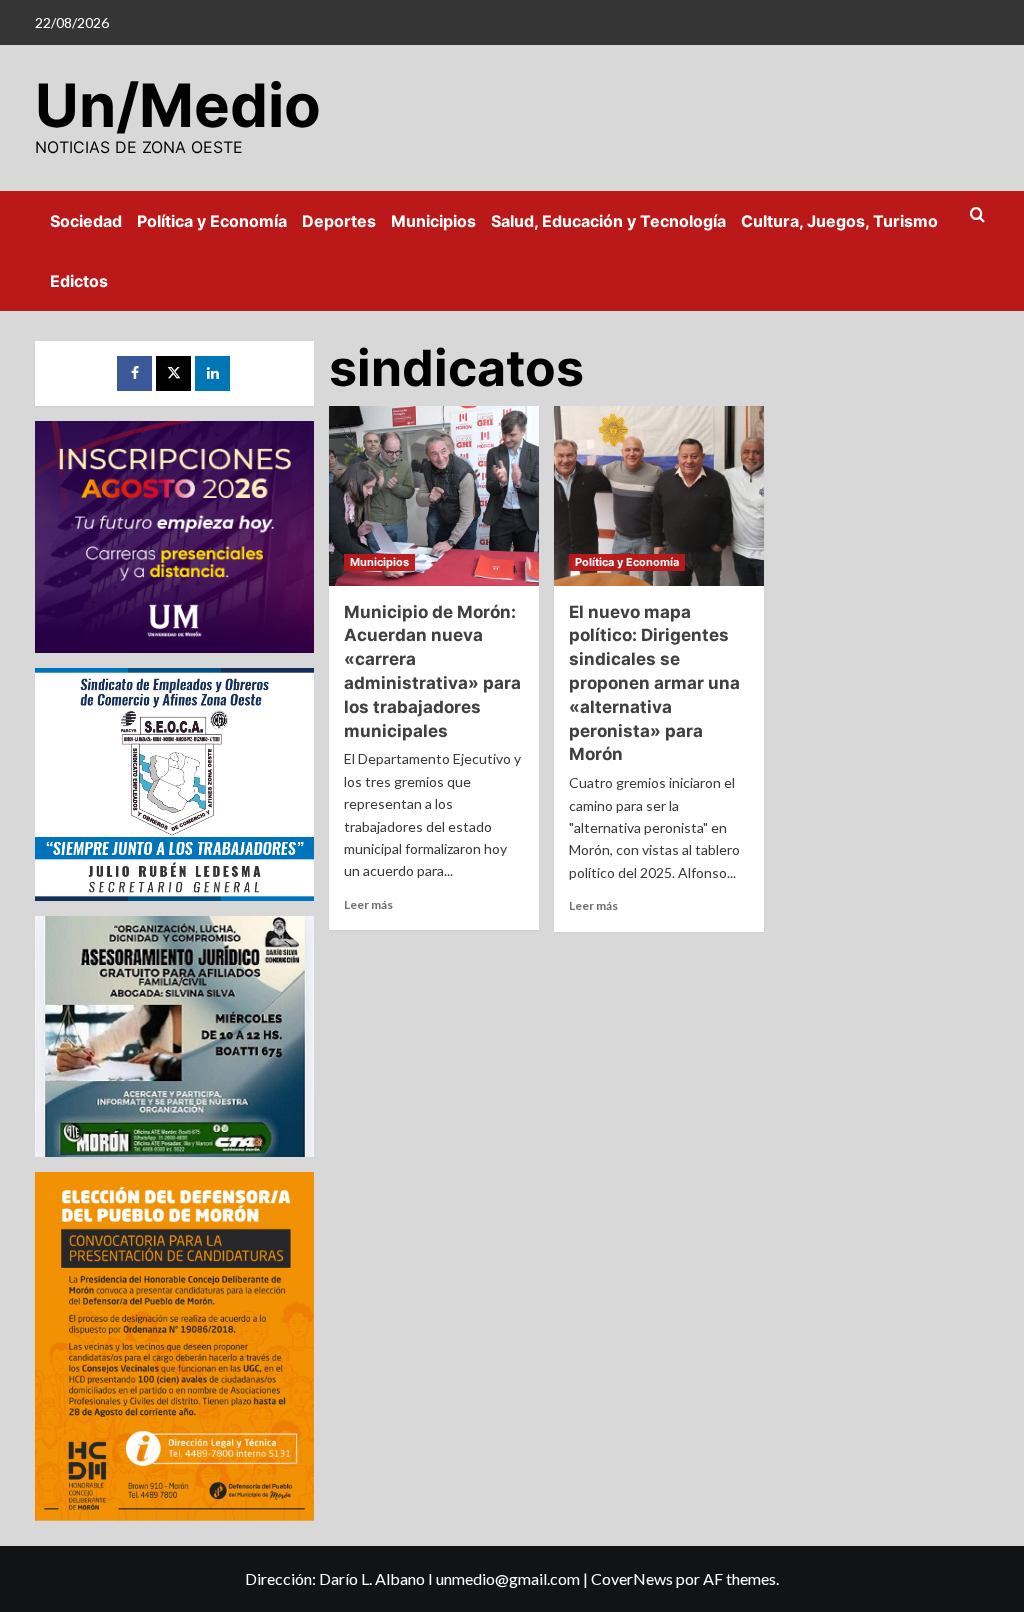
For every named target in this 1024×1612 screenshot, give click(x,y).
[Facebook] (134, 373)
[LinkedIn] (212, 373)
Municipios (433, 221)
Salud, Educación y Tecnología (608, 221)
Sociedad (86, 221)
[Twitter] (173, 373)
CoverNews (632, 1578)
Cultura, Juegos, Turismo (839, 221)
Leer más (368, 904)
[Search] (977, 215)
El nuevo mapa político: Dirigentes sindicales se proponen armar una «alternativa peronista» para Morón (654, 683)
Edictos (79, 281)
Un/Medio (178, 105)
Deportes (339, 221)
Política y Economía (212, 221)
